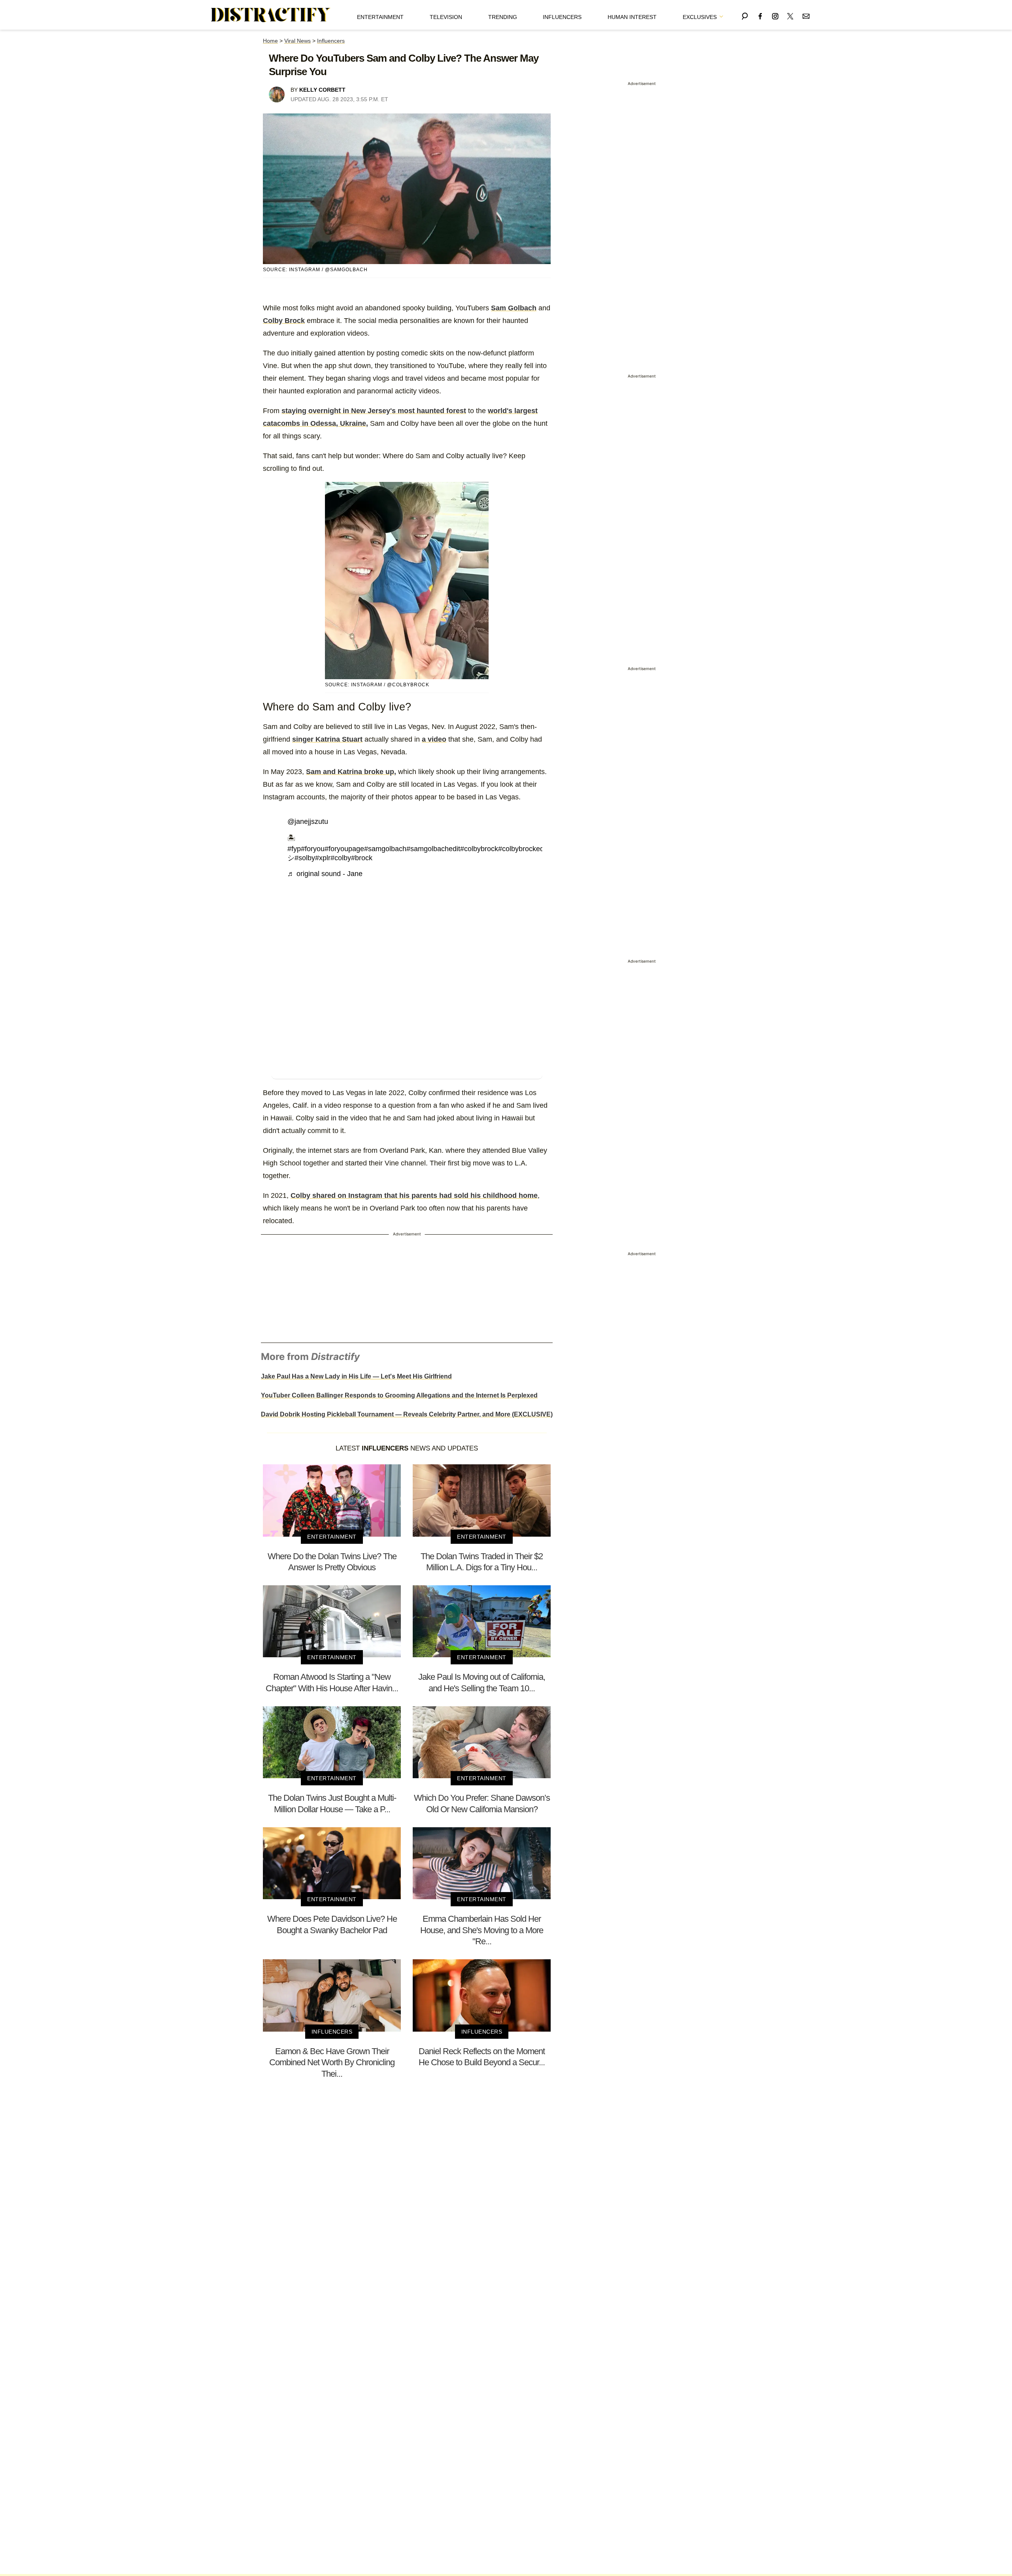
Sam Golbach (514, 308)
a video (434, 739)
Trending (503, 17)
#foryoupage (344, 849)
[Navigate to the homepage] (271, 15)
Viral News (297, 41)
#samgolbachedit (433, 849)
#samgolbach (385, 849)
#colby (341, 858)
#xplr (323, 858)
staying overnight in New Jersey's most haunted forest (374, 411)
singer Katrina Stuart (327, 739)
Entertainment (380, 17)
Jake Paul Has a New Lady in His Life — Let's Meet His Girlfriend (356, 1376)
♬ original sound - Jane (325, 874)
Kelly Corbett (322, 90)
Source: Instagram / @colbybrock (377, 685)
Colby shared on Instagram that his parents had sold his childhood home (414, 1195)
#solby (305, 858)
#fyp (294, 849)
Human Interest (632, 17)
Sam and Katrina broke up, (351, 772)
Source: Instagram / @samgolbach (315, 270)
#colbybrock (479, 849)
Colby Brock (284, 321)
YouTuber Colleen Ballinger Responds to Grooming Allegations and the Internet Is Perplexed (399, 1395)
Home (270, 41)
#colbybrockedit (523, 849)
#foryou (313, 849)
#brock (362, 858)
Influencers (562, 17)
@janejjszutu (308, 822)
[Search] (745, 15)
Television (446, 17)
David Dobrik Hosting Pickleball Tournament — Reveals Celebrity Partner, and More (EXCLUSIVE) (407, 1414)
